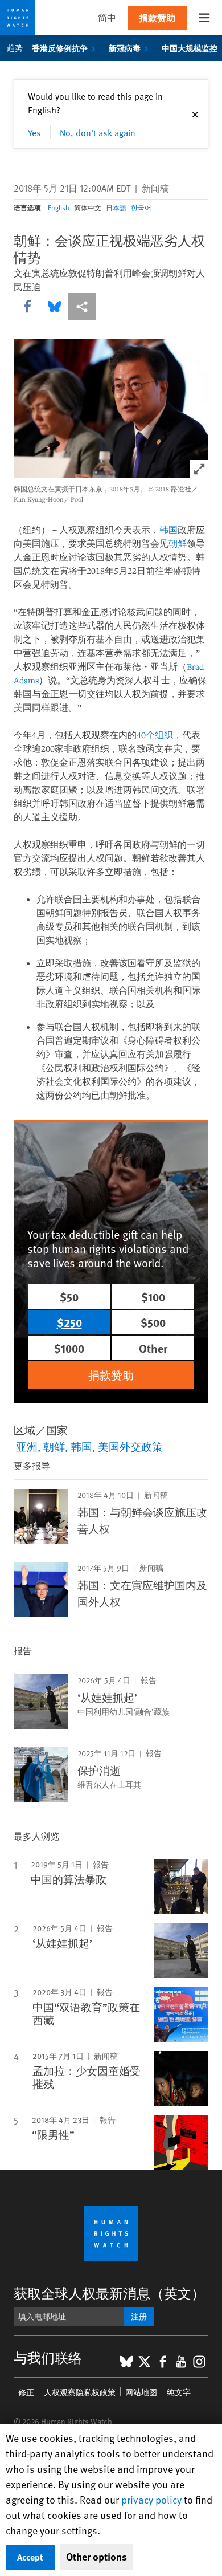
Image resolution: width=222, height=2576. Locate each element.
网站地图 (141, 2392)
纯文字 (179, 2392)
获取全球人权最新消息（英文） (109, 2293)
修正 (26, 2392)
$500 (153, 1322)
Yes (34, 132)
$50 (69, 1297)
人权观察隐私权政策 (80, 2392)
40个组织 (155, 735)
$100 (153, 1297)
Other (153, 1348)
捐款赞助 (157, 17)
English (59, 207)
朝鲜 (178, 543)
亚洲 (27, 1446)
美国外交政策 (130, 1446)
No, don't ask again (98, 132)
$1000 (69, 1348)
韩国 (168, 530)
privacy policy (151, 2499)
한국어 (141, 207)
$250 (69, 1322)
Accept (30, 2557)
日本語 (116, 207)
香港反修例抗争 (60, 48)
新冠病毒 (125, 48)
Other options (96, 2557)
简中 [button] (107, 17)
